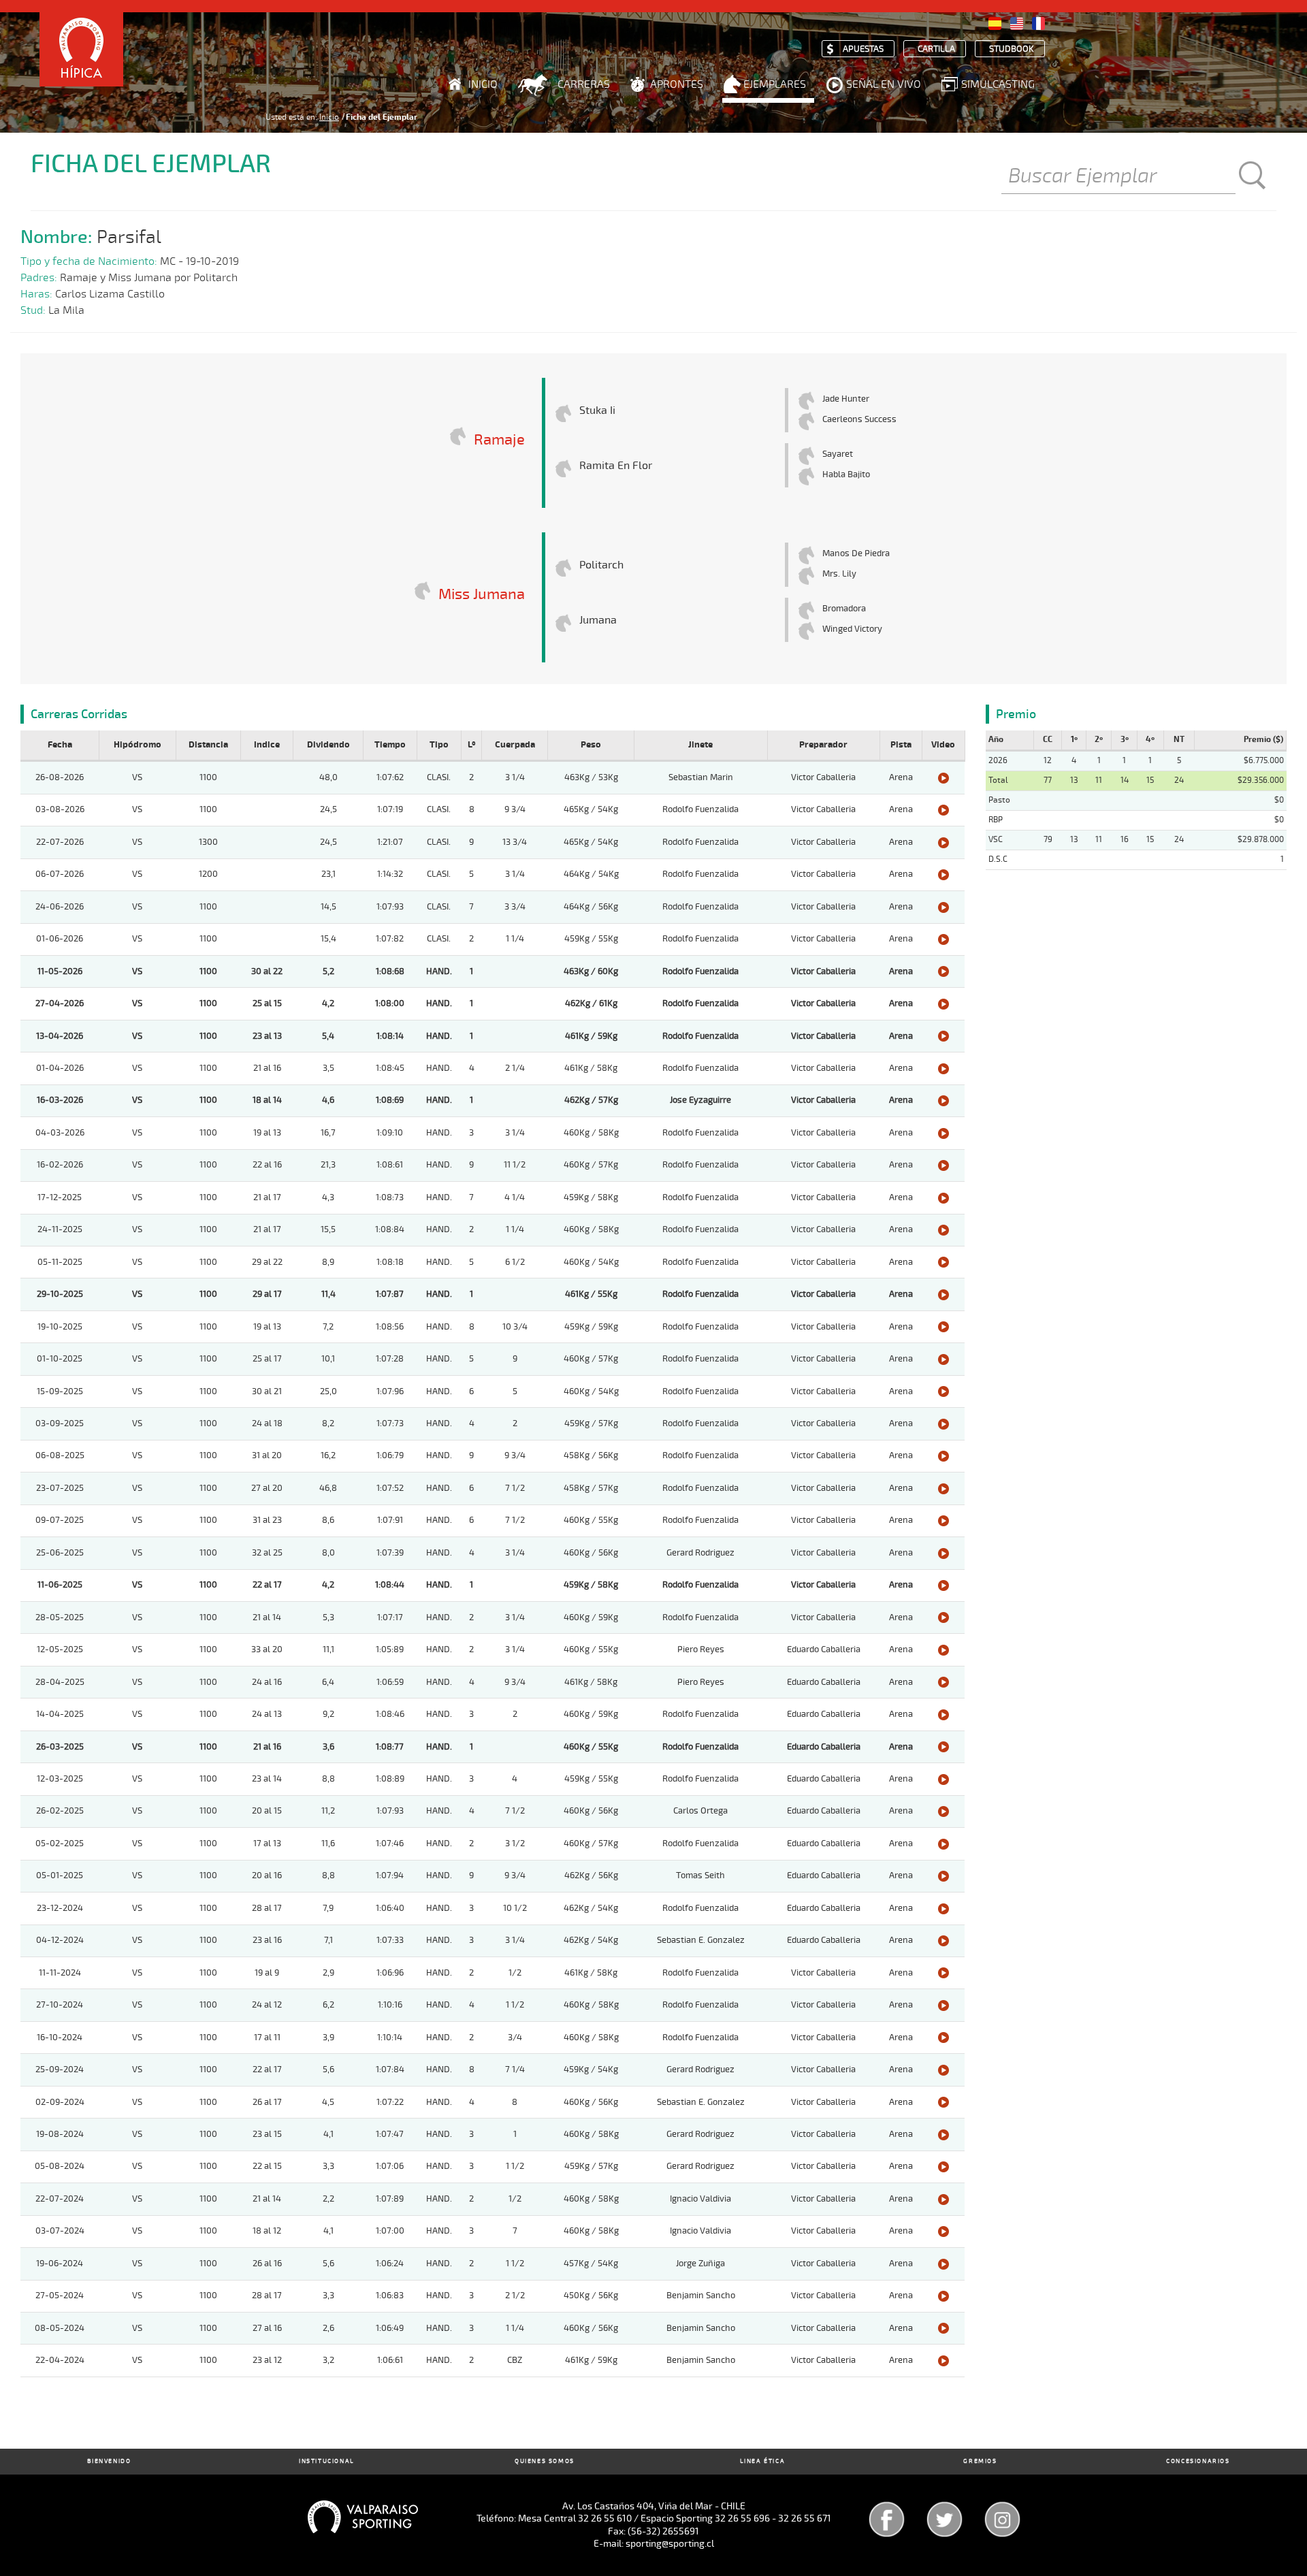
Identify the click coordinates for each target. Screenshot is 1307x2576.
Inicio (483, 84)
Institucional (327, 2461)
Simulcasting (998, 84)
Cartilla (936, 49)
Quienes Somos (545, 2461)
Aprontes (677, 84)
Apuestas (863, 49)
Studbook (1012, 49)
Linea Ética (763, 2461)
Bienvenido (109, 2461)
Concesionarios (1198, 2461)
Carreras (584, 84)
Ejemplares (775, 84)
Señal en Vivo (884, 84)
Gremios (980, 2461)
